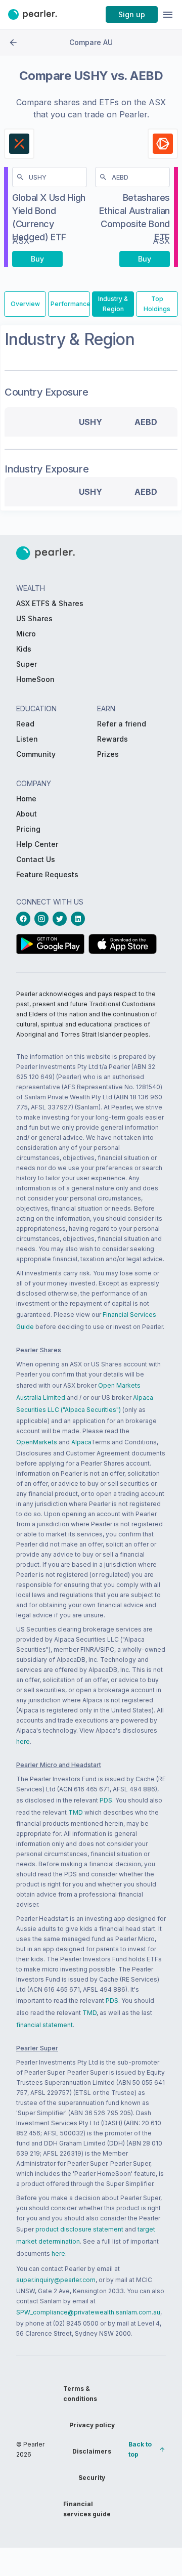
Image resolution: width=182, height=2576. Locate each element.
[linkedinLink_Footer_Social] (80, 919)
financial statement (44, 2025)
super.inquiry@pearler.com (56, 2280)
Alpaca (81, 1442)
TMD (76, 1812)
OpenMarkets (37, 1442)
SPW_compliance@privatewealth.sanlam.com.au (88, 2312)
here (23, 1742)
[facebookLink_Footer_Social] (25, 919)
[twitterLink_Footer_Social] (62, 919)
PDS (106, 1800)
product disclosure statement (79, 2229)
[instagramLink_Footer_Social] (43, 919)
